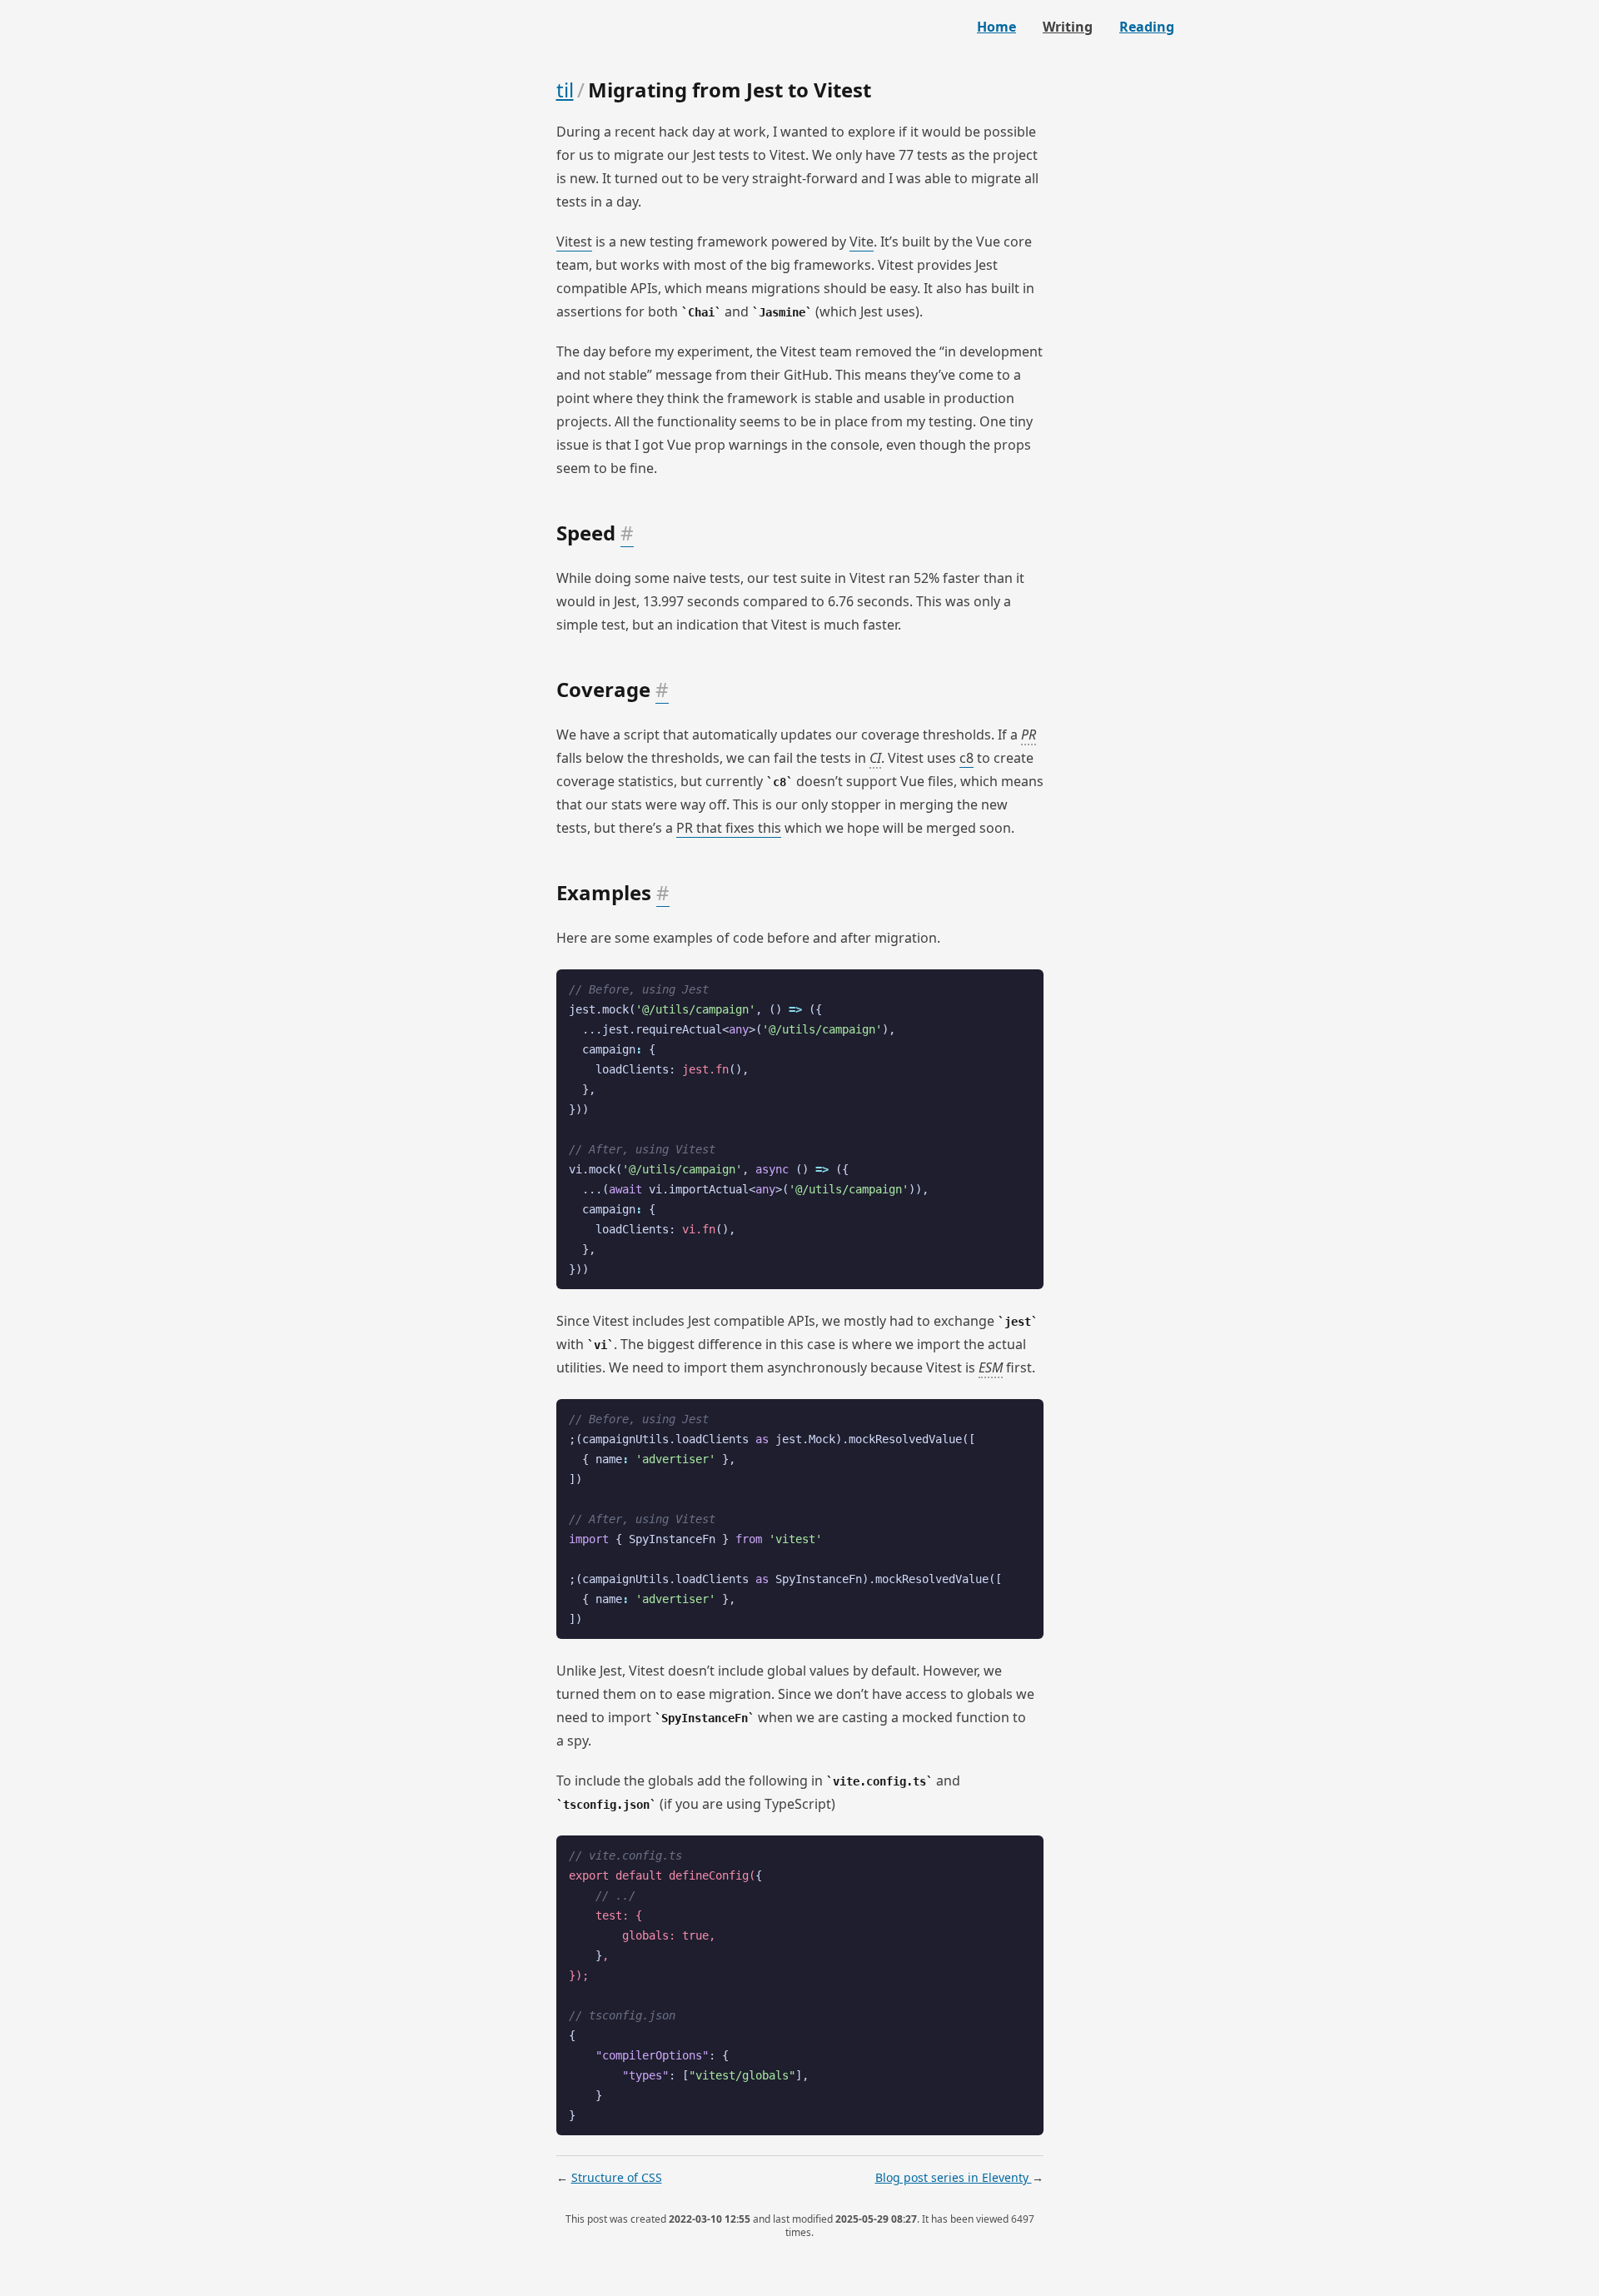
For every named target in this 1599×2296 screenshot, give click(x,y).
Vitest (574, 242)
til (565, 90)
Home (996, 27)
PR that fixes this (729, 828)
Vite (862, 242)
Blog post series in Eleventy (954, 2177)
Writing (1068, 27)
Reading (1147, 27)
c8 (966, 758)
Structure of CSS (617, 2177)
